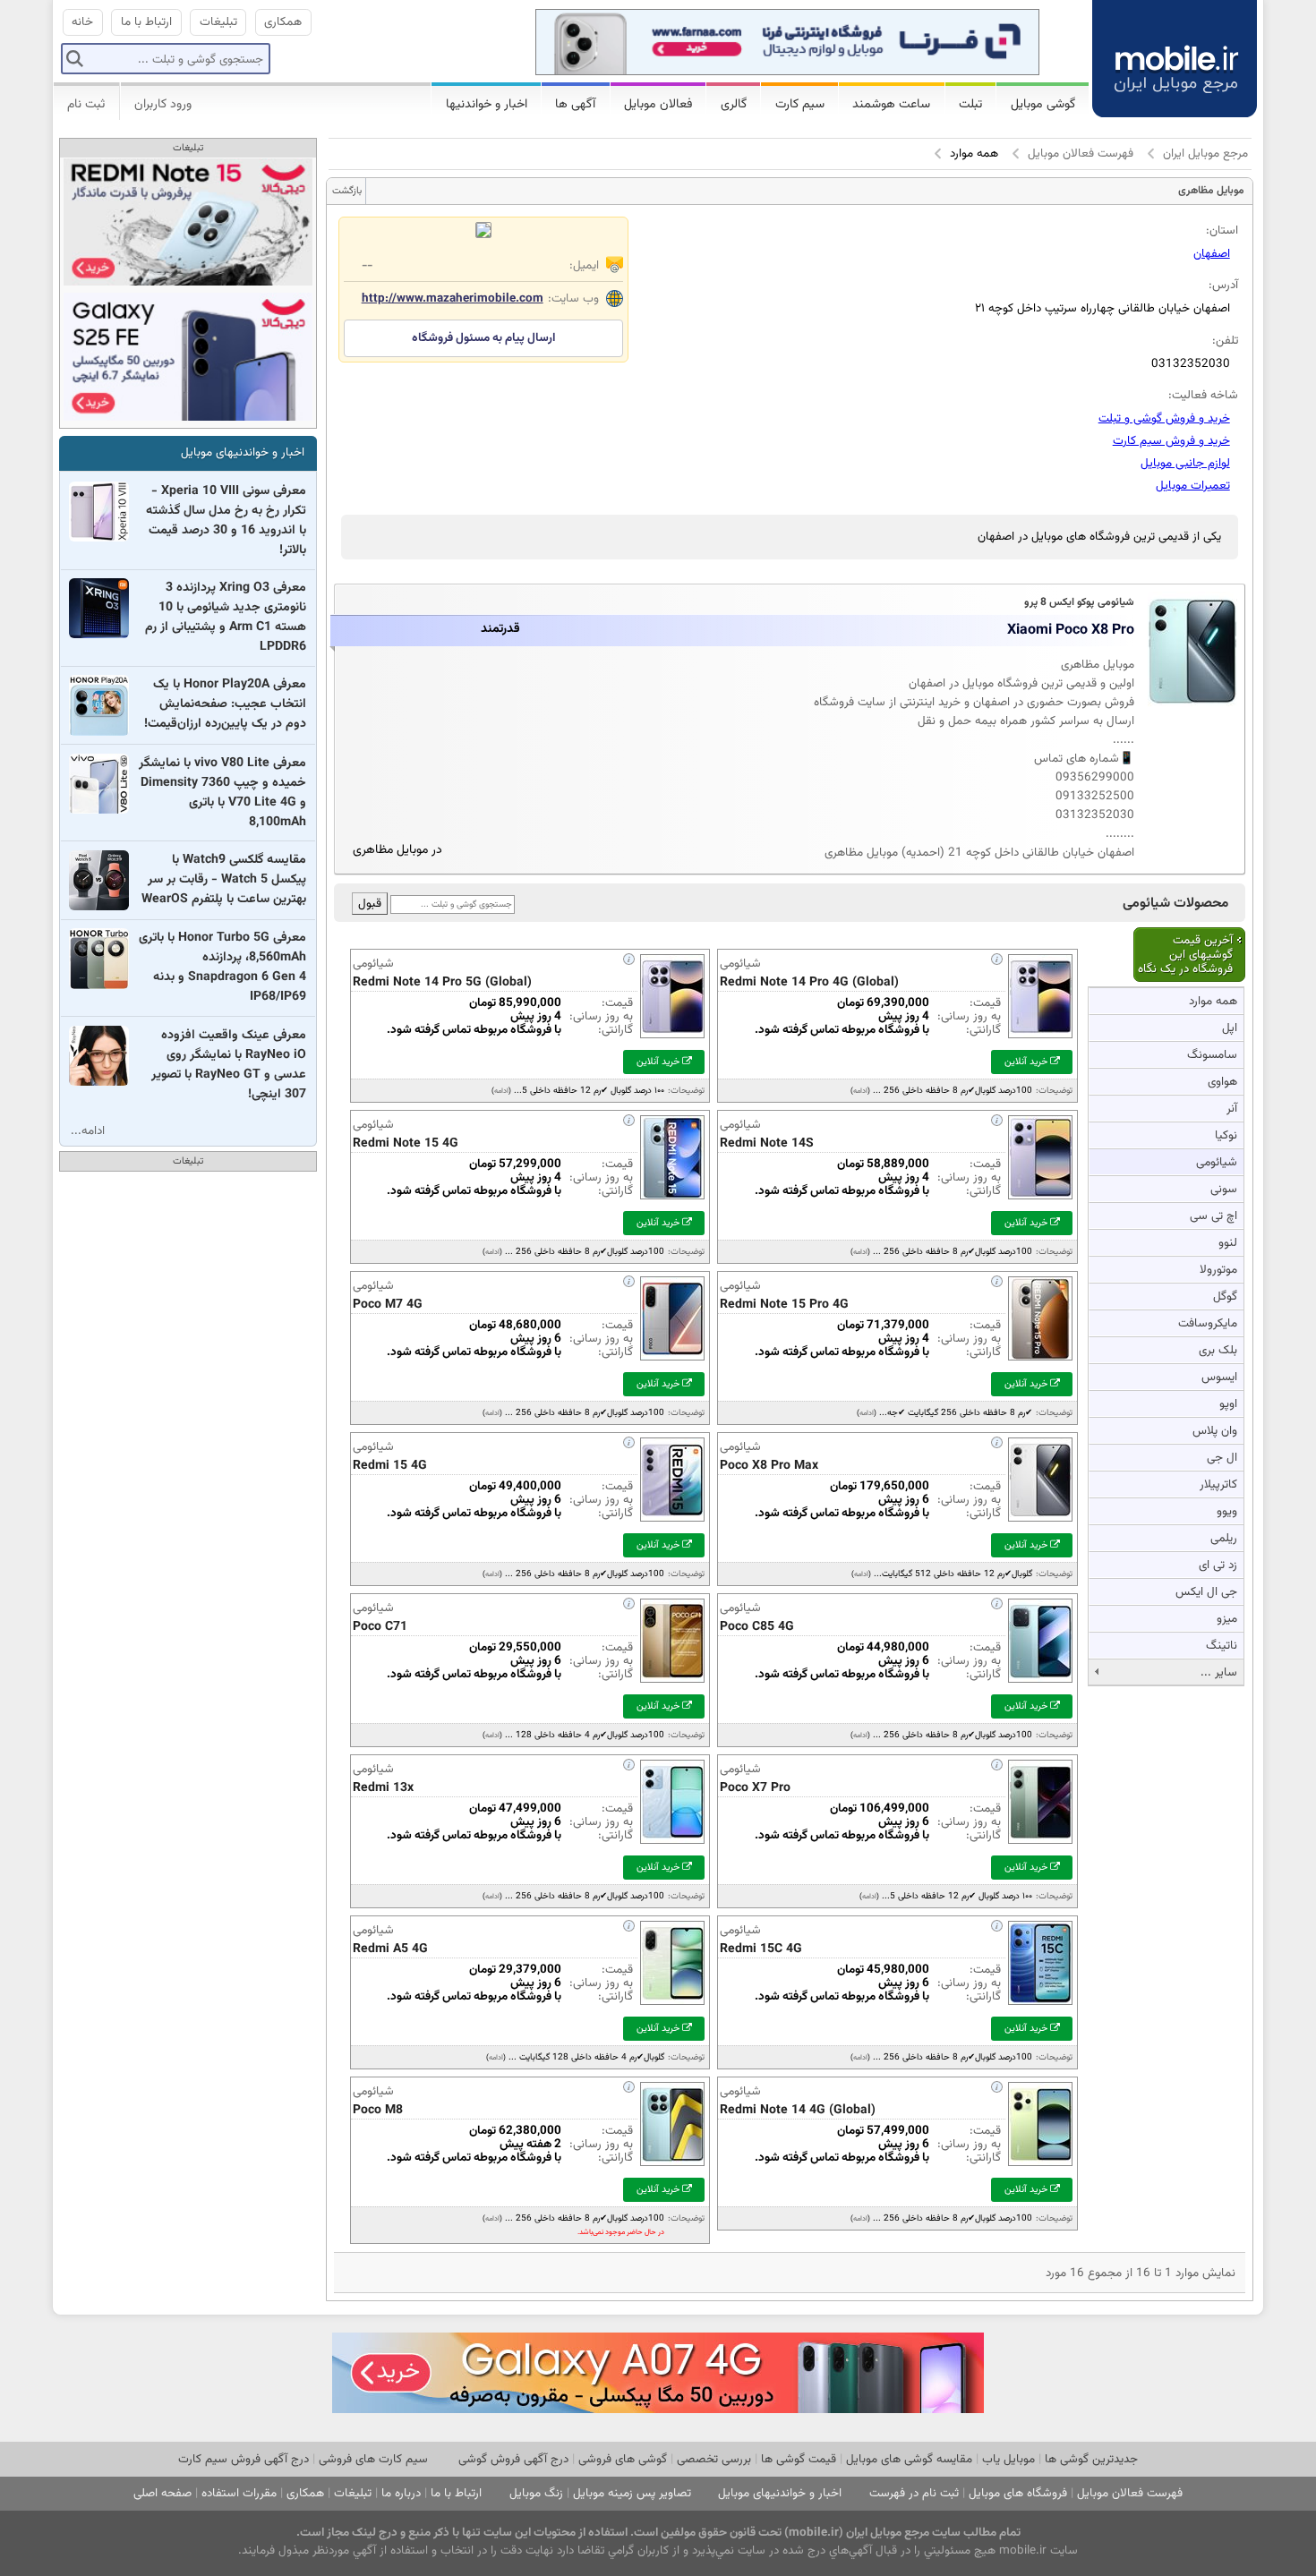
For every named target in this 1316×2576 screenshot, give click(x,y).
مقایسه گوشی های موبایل (909, 2459)
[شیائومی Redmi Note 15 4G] (672, 1201)
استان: (1222, 230)
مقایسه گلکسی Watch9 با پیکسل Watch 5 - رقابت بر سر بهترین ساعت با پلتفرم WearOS (224, 880)
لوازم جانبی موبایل (1185, 463)
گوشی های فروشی (623, 2459)
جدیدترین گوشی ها (1091, 2459)
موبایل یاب (1008, 2459)
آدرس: (1223, 285)
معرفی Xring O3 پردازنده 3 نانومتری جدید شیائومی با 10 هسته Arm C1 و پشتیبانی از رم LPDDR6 (226, 618)
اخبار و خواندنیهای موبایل (243, 452)
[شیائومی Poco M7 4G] (672, 1362)
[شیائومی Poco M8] (672, 2167)
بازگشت (347, 191)
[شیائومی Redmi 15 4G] (672, 1523)
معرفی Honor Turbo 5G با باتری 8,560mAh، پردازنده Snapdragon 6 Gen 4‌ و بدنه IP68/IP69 (222, 968)
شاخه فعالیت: (1203, 395)
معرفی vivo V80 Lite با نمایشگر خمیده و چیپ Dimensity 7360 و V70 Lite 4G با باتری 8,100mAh (222, 793)
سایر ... (1219, 1672)
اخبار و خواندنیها (487, 105)
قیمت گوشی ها (799, 2459)
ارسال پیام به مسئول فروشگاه (483, 338)
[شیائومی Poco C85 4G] (1040, 1684)
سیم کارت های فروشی (373, 2459)
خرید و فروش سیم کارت (1171, 441)
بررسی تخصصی (714, 2459)
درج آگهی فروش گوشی (513, 2459)
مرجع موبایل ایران (1205, 154)
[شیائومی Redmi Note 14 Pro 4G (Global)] (1040, 1040)
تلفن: (1225, 341)
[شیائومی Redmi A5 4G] (672, 2006)
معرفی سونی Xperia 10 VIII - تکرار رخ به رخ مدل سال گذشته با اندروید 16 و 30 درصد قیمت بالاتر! (226, 521)
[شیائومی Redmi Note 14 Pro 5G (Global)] (672, 1040)
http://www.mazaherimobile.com (453, 299)
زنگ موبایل (536, 2493)
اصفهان (1212, 254)
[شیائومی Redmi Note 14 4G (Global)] (1040, 2167)
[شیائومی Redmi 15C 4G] (1040, 2006)
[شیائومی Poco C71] (672, 1684)
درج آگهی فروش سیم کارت (244, 2459)
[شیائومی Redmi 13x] (672, 1845)
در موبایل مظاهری (397, 850)
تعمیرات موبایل (1193, 486)
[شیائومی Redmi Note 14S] (1040, 1201)
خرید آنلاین (1027, 1062)
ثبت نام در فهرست (914, 2493)
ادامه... (88, 1131)
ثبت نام (86, 105)
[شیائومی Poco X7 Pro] (1040, 1845)
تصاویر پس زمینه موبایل (632, 2493)
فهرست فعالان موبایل (1081, 154)
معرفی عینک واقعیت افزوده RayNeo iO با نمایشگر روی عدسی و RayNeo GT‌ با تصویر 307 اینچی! (229, 1065)
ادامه (860, 1091)
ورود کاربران (163, 105)
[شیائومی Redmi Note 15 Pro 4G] (1040, 1362)
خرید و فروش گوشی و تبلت (1164, 418)
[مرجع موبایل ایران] (1175, 56)
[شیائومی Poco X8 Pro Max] (1040, 1523)
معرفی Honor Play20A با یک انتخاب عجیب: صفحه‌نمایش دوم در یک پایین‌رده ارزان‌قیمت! (225, 704)
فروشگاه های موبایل (1018, 2493)
